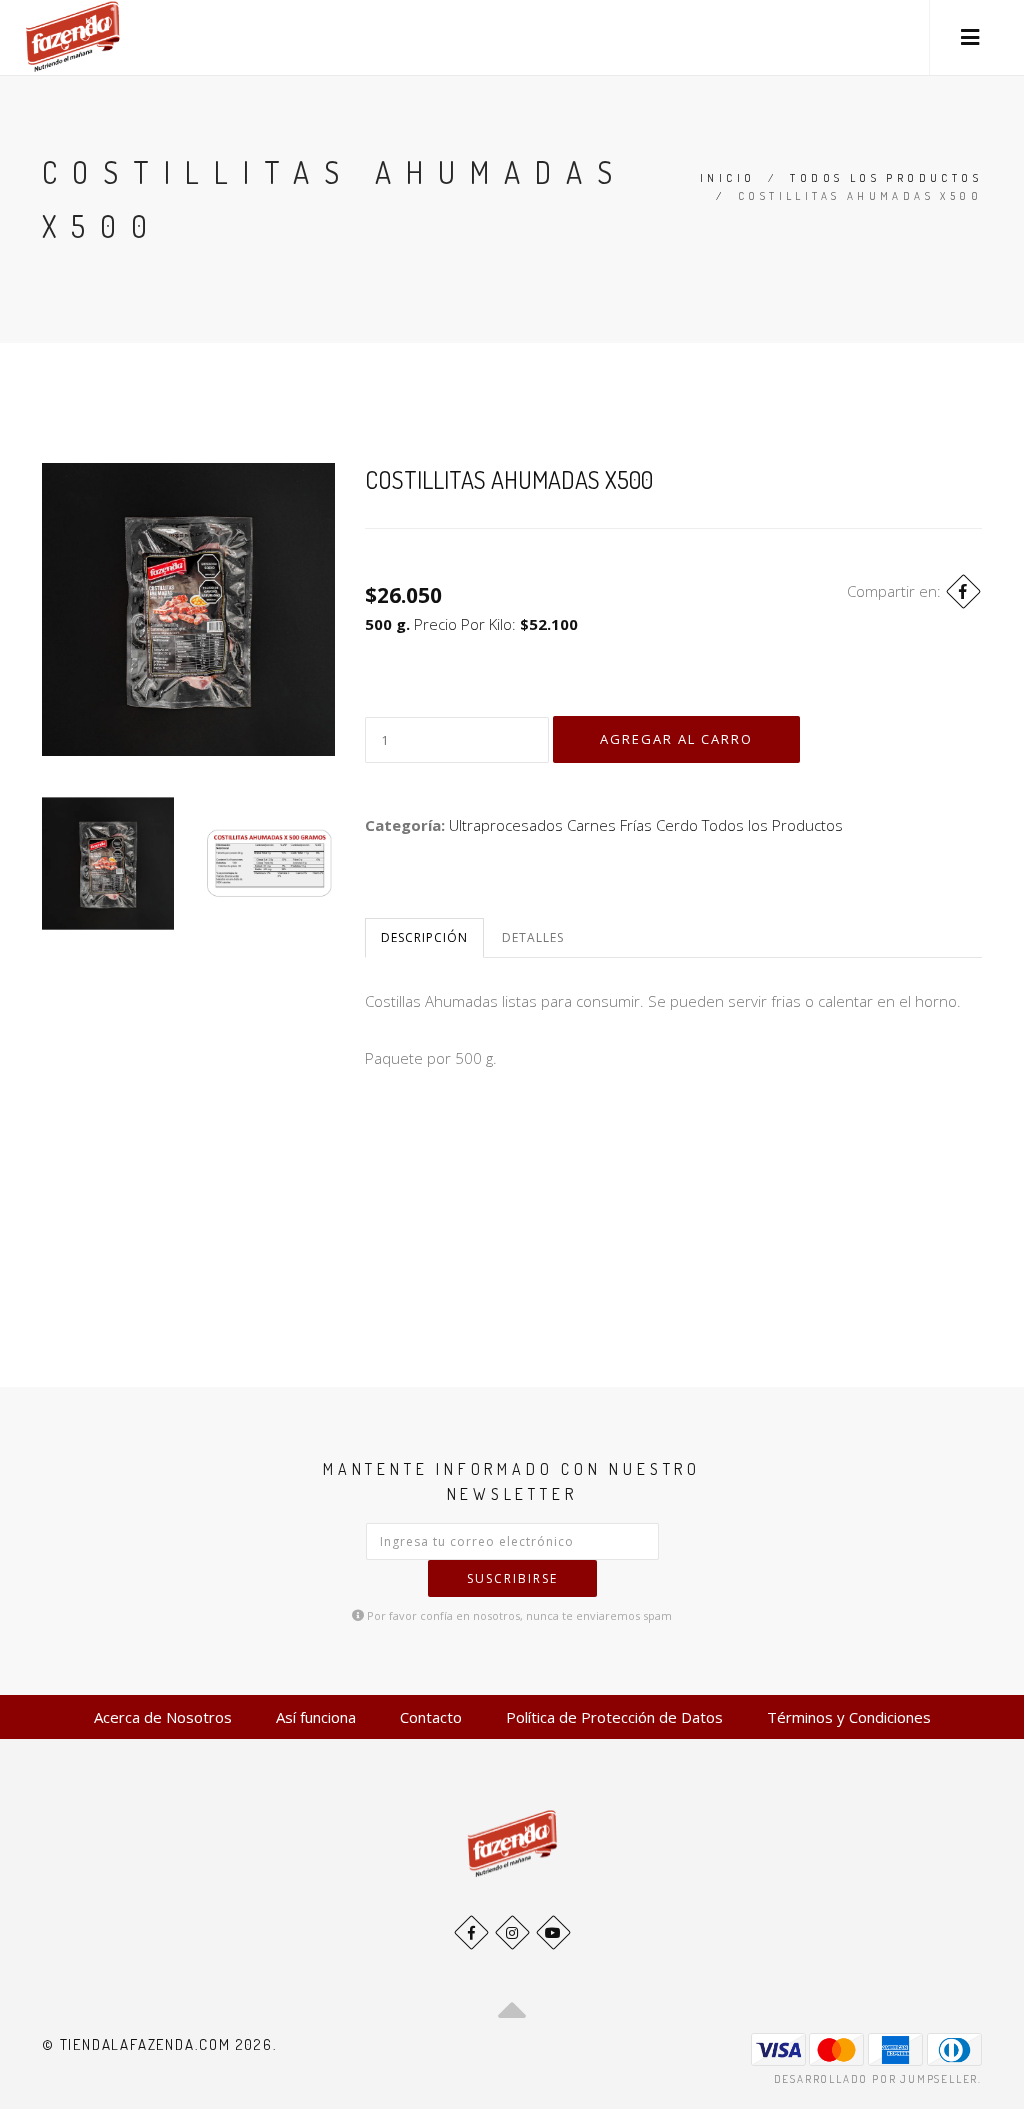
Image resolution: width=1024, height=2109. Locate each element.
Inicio (727, 178)
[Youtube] (553, 1932)
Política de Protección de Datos (614, 1717)
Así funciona (316, 1717)
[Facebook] (963, 591)
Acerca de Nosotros (163, 1717)
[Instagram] (512, 1932)
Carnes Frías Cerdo (632, 825)
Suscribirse (512, 1578)
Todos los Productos (886, 178)
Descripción (424, 937)
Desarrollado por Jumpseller (876, 2079)
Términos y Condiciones (849, 1717)
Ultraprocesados (506, 825)
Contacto (431, 1717)
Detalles (533, 937)
